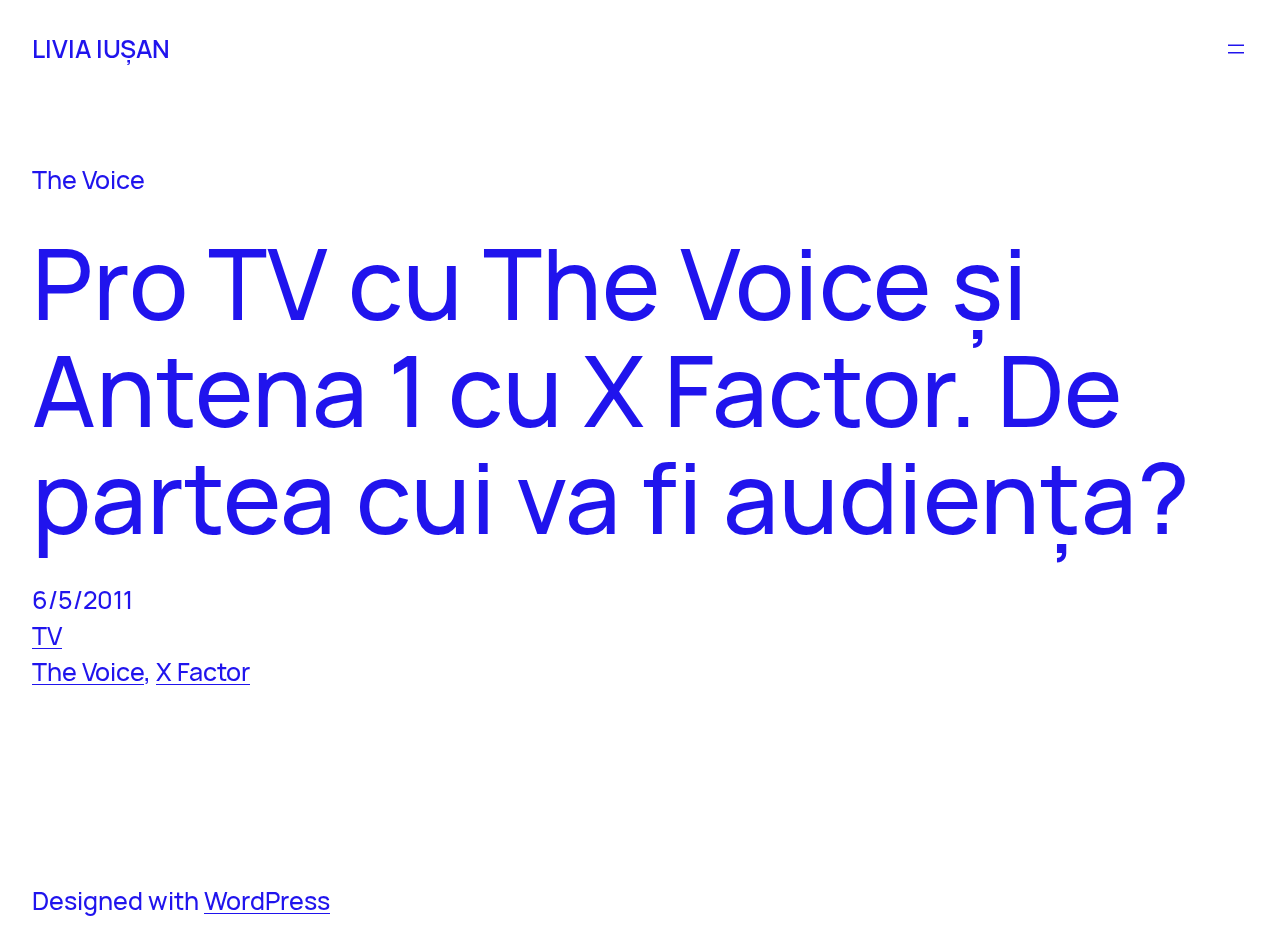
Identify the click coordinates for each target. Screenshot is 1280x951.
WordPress (267, 900)
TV (47, 635)
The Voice (88, 671)
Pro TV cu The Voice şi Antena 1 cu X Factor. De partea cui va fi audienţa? (611, 390)
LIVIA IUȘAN (101, 48)
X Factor (203, 671)
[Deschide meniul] (1236, 49)
